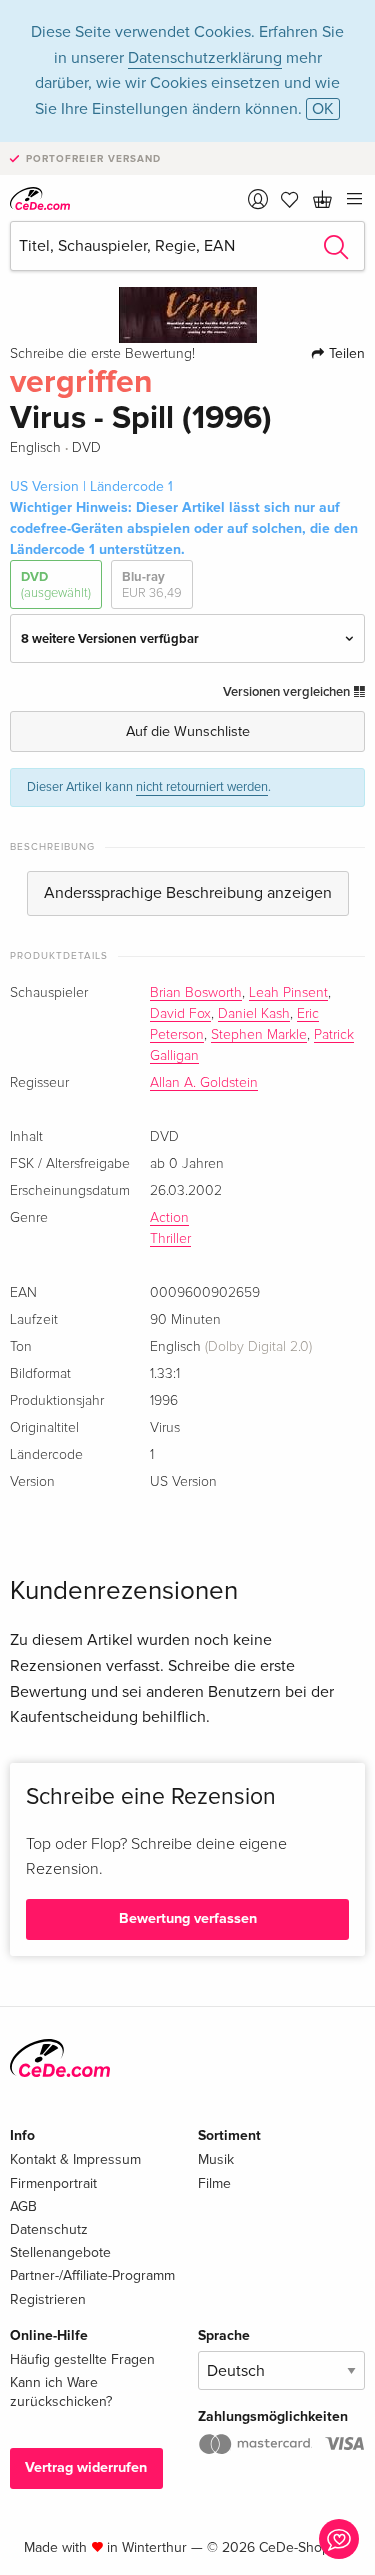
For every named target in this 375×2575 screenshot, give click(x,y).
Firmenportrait (53, 2183)
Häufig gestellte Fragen (82, 2359)
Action (169, 1218)
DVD (56, 585)
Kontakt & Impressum (75, 2159)
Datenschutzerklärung (205, 58)
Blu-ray (152, 585)
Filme (214, 2183)
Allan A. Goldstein (204, 1083)
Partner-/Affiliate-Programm (92, 2275)
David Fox (180, 1014)
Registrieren (48, 2299)
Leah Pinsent (288, 993)
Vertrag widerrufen (86, 2467)
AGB (23, 2206)
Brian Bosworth (196, 993)
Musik (216, 2159)
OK (323, 109)
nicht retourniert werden (202, 787)
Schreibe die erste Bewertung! (102, 354)
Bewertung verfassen (188, 1918)
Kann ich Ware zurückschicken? (61, 2391)
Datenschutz (49, 2229)
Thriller (170, 1239)
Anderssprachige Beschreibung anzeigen (188, 893)
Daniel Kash (254, 1014)
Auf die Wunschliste (188, 731)
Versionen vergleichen (288, 692)
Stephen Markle (259, 1035)
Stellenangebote (60, 2252)
